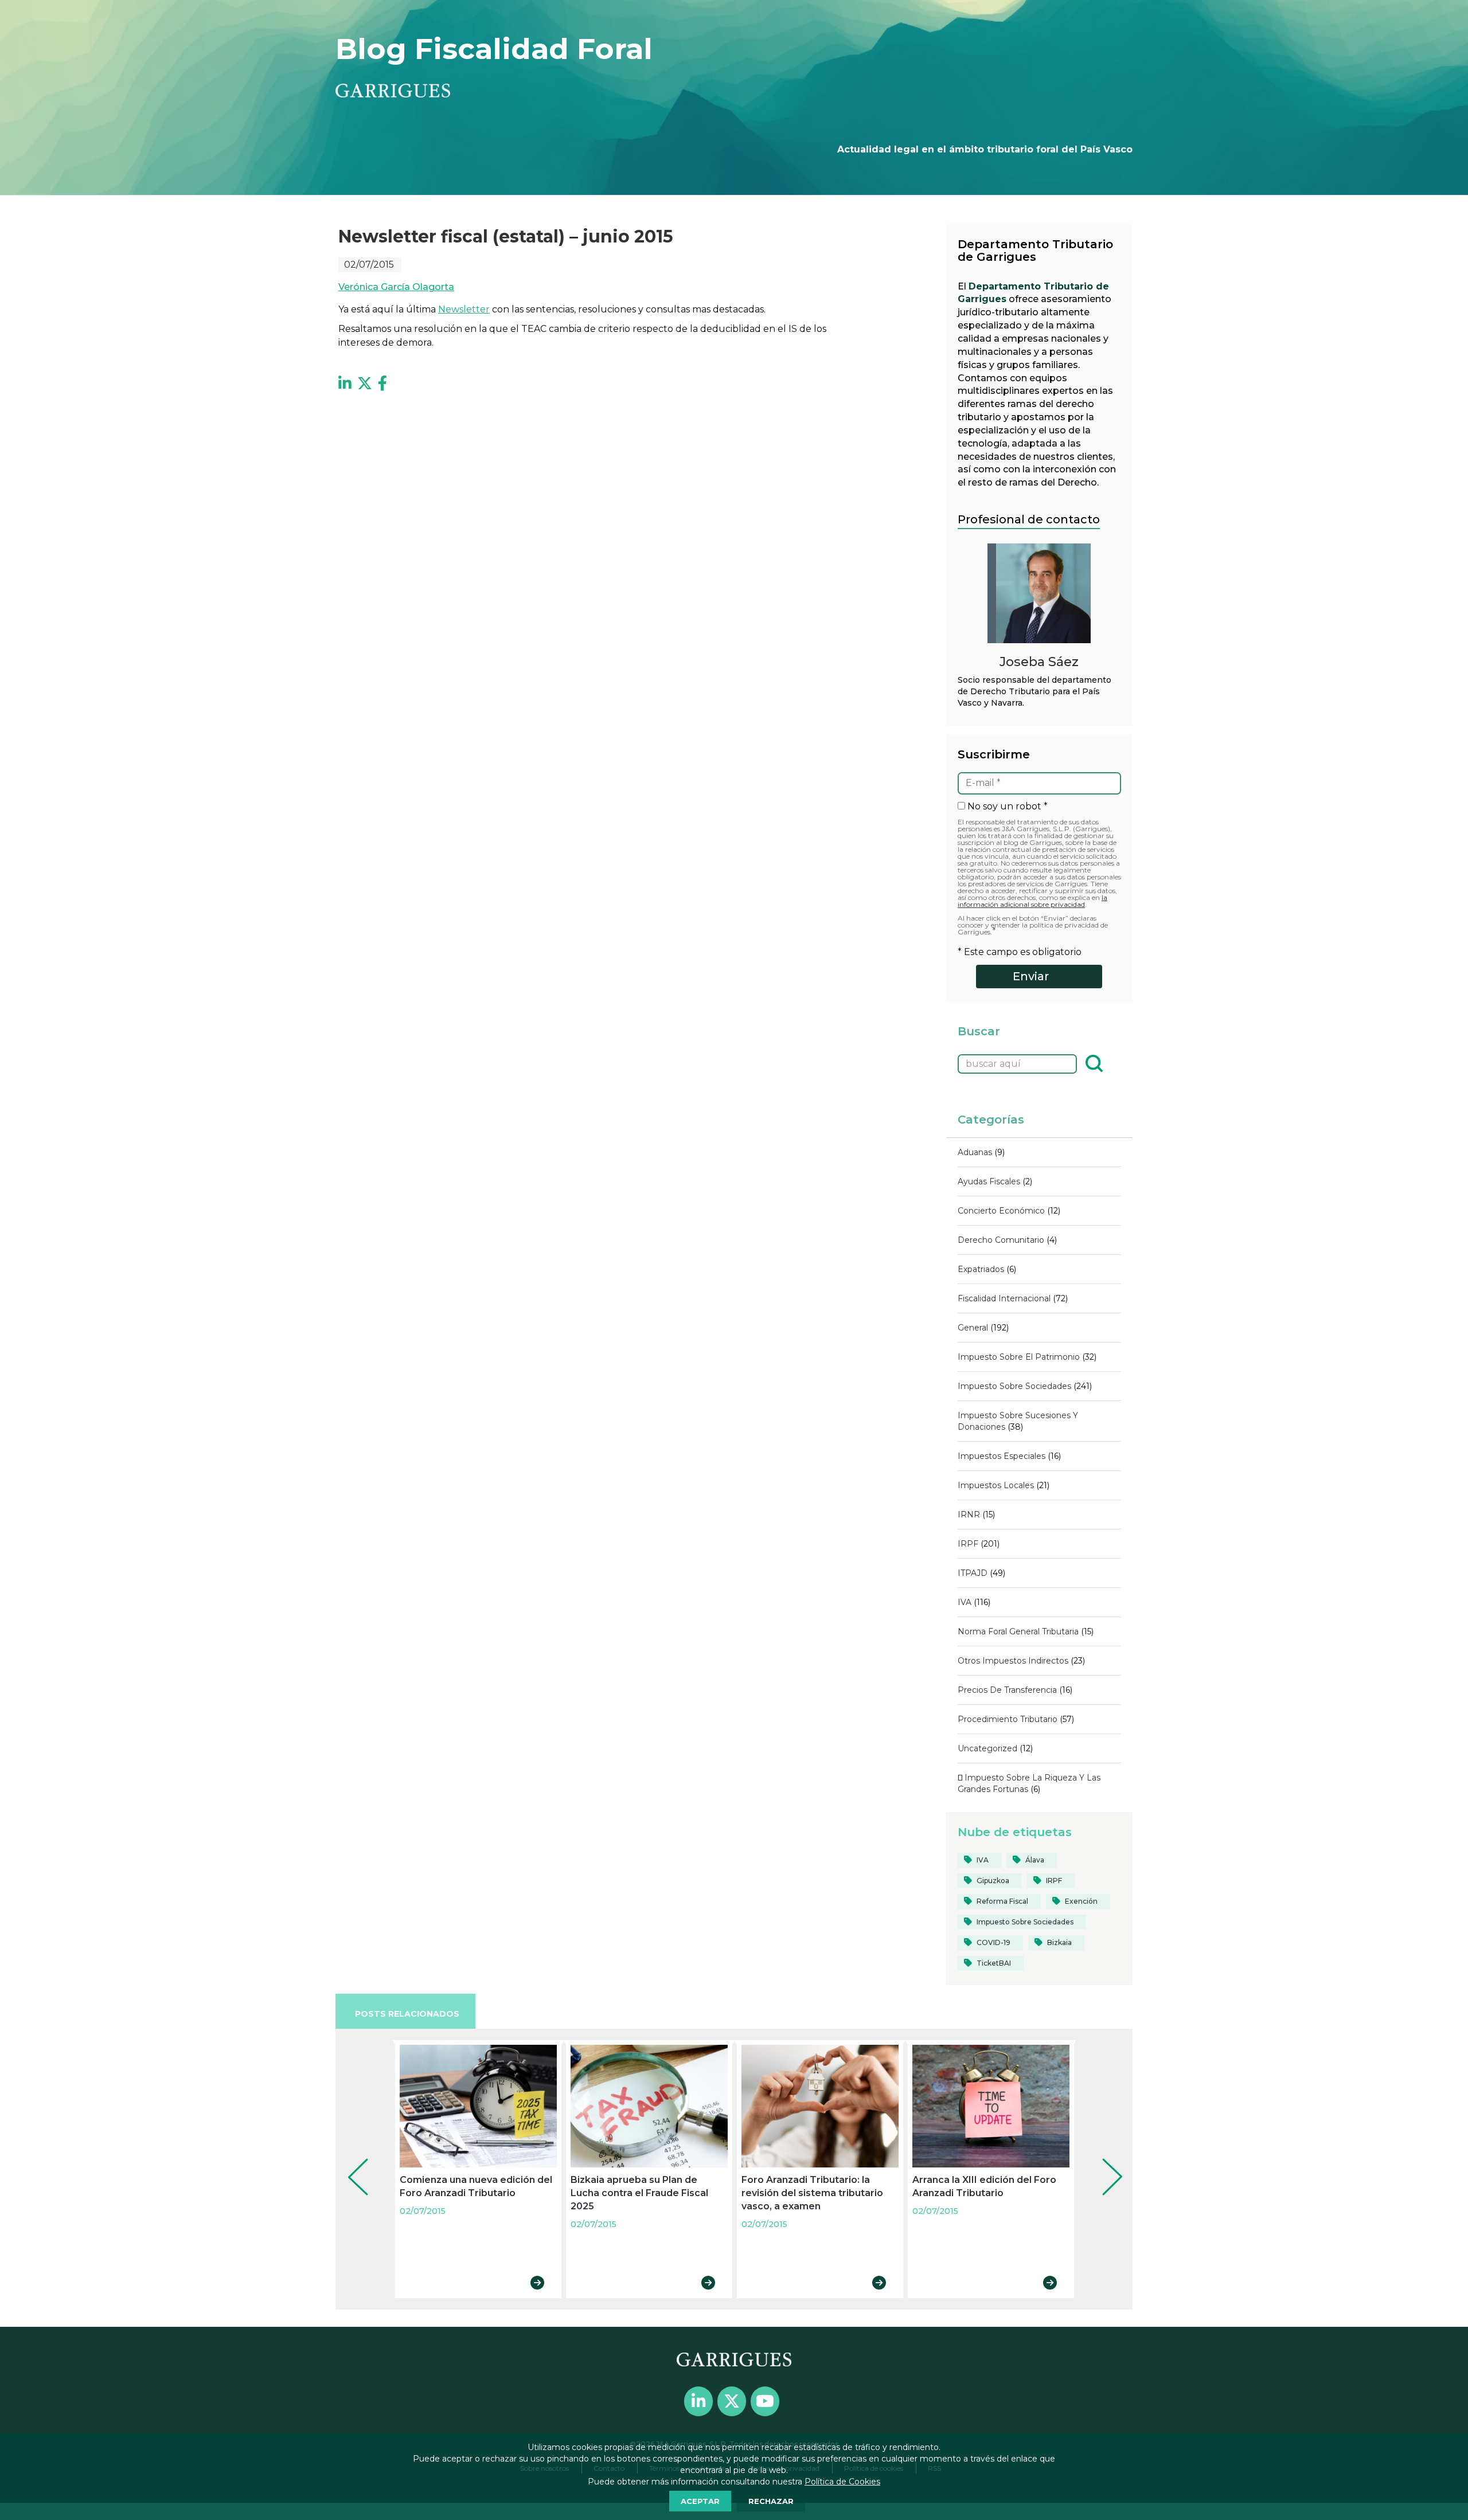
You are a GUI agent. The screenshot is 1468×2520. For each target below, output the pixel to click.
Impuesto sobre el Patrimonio (1019, 1357)
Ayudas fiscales (989, 1181)
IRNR (969, 1515)
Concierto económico (1001, 1211)
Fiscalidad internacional (1004, 1298)
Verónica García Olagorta (396, 287)
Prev (350, 2161)
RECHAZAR (771, 2501)
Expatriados (981, 1269)
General (973, 1328)
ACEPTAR (700, 2501)
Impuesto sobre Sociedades (1014, 1386)
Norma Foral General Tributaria (1018, 1631)
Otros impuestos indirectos (1013, 1661)
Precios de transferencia (1007, 1690)
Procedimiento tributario (1008, 1719)
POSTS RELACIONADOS (407, 2014)
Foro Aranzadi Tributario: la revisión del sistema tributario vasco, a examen (812, 2193)
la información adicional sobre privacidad (1032, 901)
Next (1104, 2161)
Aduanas (975, 1152)
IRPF (968, 1544)
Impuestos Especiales (1002, 1456)
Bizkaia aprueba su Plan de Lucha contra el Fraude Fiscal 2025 (639, 2193)
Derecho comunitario (1001, 1240)
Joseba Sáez (1039, 662)
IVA (965, 1602)
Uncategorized (987, 1748)
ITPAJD (973, 1573)
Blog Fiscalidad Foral (494, 49)
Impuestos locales (996, 1485)
